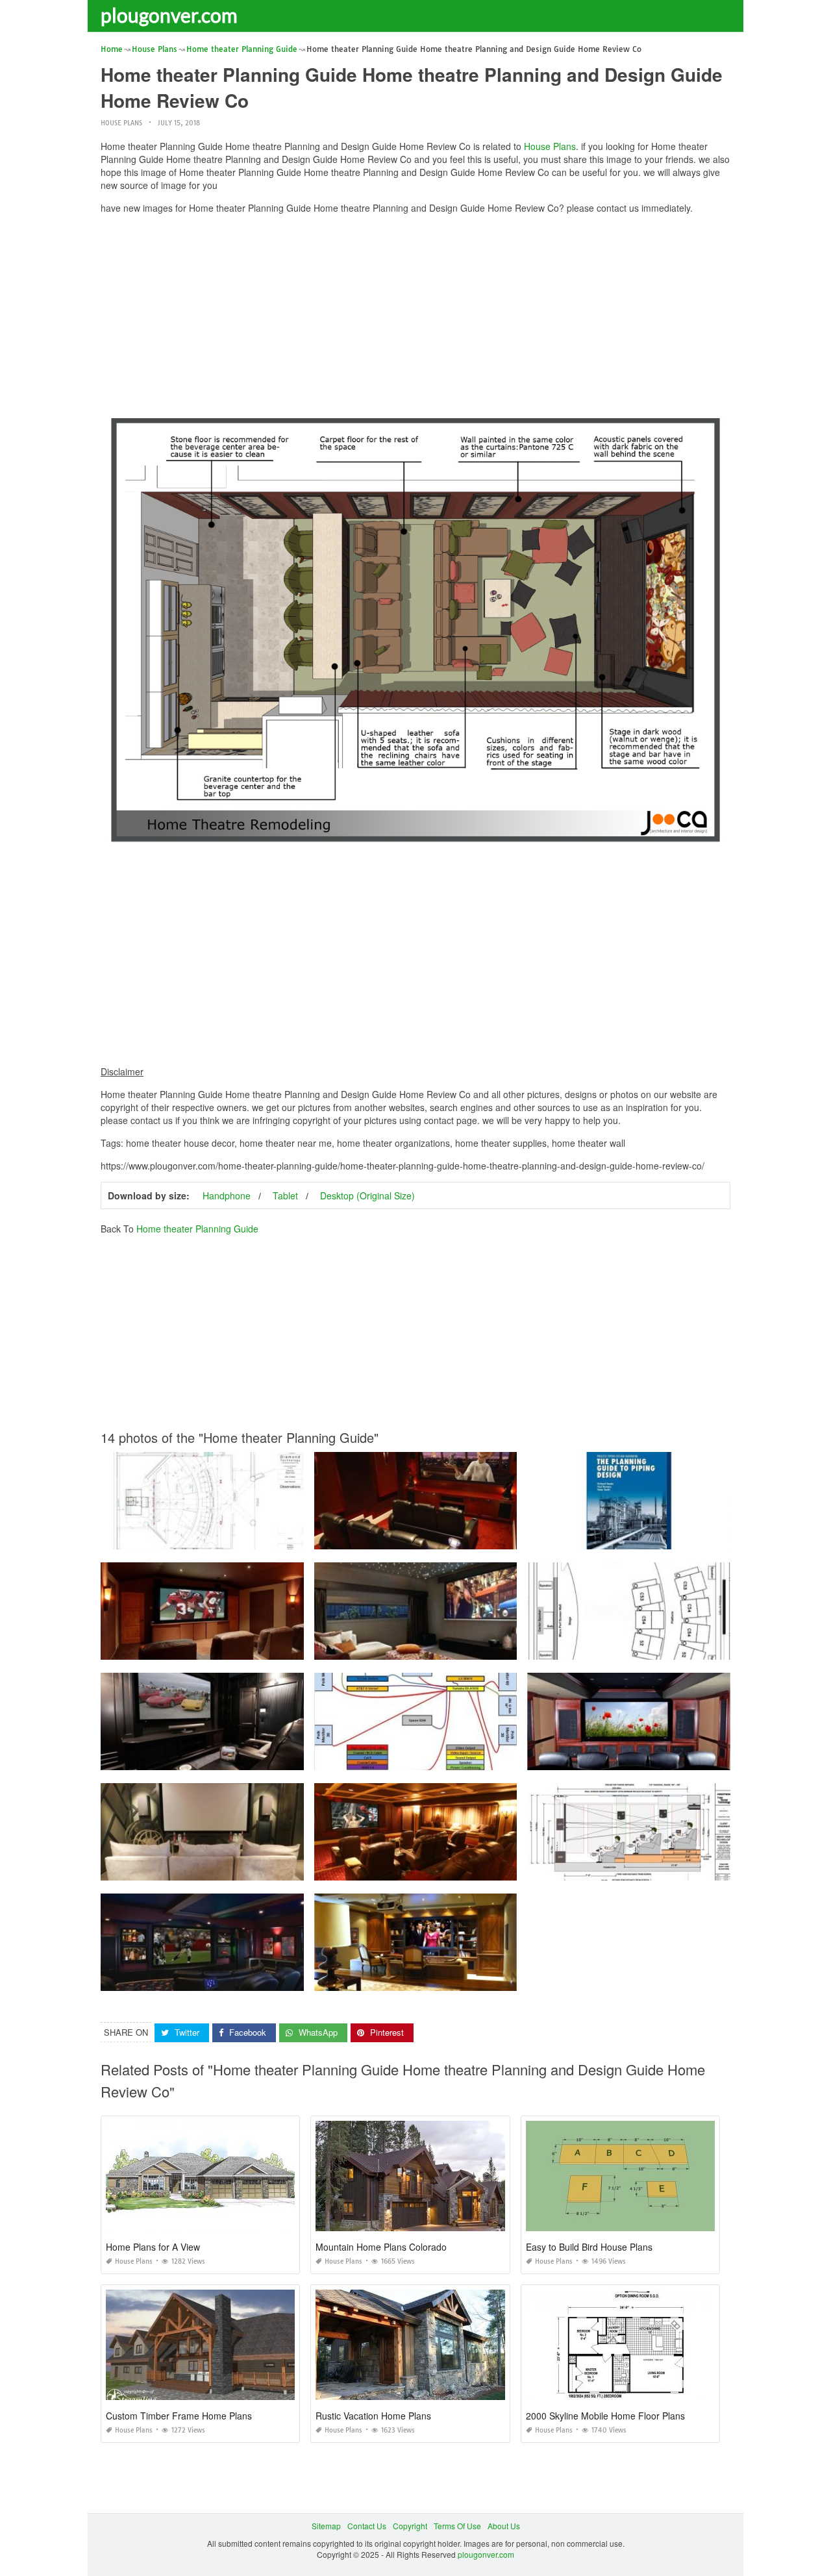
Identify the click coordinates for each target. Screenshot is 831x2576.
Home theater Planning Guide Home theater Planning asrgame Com (224, 1869)
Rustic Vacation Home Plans (373, 2416)
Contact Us (367, 2526)
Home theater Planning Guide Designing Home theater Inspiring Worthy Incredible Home (474, 1869)
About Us (504, 2526)
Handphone (227, 1195)
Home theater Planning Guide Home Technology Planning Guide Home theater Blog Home (264, 1648)
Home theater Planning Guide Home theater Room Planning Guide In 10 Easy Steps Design (266, 1758)
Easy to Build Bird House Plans (589, 2247)
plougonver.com (169, 15)
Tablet (285, 1195)
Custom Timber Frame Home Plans (179, 2416)
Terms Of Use (457, 2526)
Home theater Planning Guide (197, 1229)
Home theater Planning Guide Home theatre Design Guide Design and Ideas (453, 1758)
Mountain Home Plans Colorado (381, 2247)
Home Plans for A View (153, 2247)
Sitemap (326, 2526)
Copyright (410, 2526)
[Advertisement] (415, 315)
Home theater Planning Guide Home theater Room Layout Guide (644, 1648)
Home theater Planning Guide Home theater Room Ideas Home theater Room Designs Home (481, 1648)
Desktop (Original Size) (367, 1195)
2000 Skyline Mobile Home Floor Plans (605, 2416)
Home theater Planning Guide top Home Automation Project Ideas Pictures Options (463, 1979)
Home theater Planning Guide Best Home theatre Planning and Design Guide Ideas (251, 1537)
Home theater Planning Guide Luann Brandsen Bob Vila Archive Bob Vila (447, 1537)
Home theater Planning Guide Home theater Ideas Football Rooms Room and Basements (261, 1979)
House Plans (121, 123)
